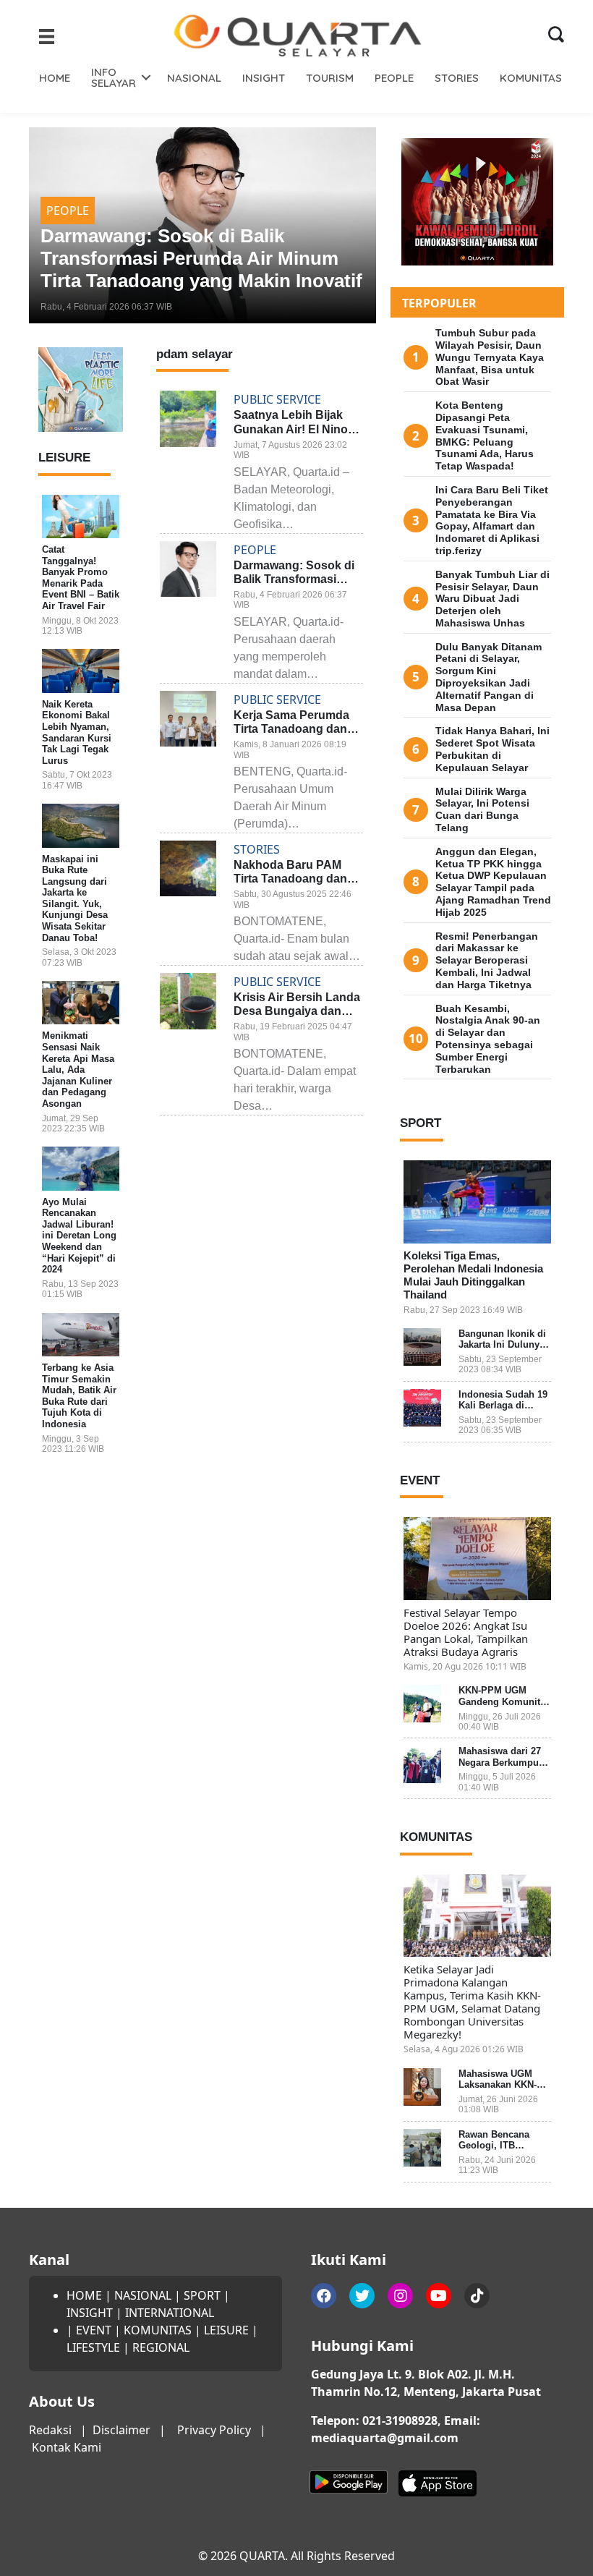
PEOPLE (394, 78)
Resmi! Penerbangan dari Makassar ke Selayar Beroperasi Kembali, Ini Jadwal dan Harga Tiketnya (487, 960)
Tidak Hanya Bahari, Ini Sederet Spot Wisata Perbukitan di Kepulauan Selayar (492, 749)
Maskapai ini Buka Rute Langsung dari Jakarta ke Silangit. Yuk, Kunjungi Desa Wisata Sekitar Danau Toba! (75, 898)
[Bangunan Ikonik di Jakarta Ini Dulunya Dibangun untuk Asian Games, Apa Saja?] (422, 1347)
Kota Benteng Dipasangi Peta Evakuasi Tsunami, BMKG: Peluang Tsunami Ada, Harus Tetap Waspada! (485, 435)
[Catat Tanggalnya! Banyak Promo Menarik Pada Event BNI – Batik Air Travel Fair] (81, 517)
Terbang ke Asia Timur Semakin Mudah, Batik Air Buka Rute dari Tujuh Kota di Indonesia (79, 1396)
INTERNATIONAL (170, 2313)
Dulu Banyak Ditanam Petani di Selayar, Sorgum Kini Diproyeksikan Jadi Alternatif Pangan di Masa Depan (489, 677)
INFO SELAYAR (114, 77)
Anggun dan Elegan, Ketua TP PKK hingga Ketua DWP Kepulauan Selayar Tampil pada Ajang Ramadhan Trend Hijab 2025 (493, 882)
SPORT (202, 2295)
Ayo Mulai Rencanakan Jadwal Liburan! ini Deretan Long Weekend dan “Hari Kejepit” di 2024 (79, 1236)
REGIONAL (161, 2347)
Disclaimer (121, 2430)
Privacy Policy (214, 2430)
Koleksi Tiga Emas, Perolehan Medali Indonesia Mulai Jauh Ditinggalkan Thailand (473, 1275)
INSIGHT (264, 78)
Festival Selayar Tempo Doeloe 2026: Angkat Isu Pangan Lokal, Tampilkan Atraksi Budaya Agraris (466, 1632)
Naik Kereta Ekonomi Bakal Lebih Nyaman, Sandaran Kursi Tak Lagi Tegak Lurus (77, 732)
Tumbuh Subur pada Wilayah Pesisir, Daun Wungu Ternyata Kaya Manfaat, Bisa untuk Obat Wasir (490, 357)
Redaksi (50, 2430)
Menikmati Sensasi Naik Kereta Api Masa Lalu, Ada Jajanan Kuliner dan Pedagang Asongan (78, 1070)
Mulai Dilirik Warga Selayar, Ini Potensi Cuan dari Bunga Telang (482, 809)
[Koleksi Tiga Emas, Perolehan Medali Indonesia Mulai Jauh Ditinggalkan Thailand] (477, 1202)
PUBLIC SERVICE (148, 188)
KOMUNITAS (531, 78)
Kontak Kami (67, 2447)
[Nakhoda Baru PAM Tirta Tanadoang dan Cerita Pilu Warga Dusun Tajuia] (188, 869)
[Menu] (47, 36)
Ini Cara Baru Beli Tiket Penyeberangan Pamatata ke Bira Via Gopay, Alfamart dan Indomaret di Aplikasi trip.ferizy (492, 520)
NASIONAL (194, 78)
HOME (55, 78)
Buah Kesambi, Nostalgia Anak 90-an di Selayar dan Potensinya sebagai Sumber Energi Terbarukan (488, 1039)
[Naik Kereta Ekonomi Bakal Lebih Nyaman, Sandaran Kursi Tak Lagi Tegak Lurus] (81, 671)
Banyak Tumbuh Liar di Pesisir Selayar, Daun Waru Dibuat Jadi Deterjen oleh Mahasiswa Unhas (492, 599)
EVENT (94, 2330)
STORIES (457, 78)
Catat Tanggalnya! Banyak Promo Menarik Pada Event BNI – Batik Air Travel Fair (81, 578)
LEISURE (226, 2330)
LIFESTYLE (93, 2347)
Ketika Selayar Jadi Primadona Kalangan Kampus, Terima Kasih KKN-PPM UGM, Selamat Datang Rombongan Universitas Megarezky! (472, 2002)
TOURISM (330, 78)
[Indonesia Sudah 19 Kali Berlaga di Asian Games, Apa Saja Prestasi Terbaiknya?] (422, 1408)
